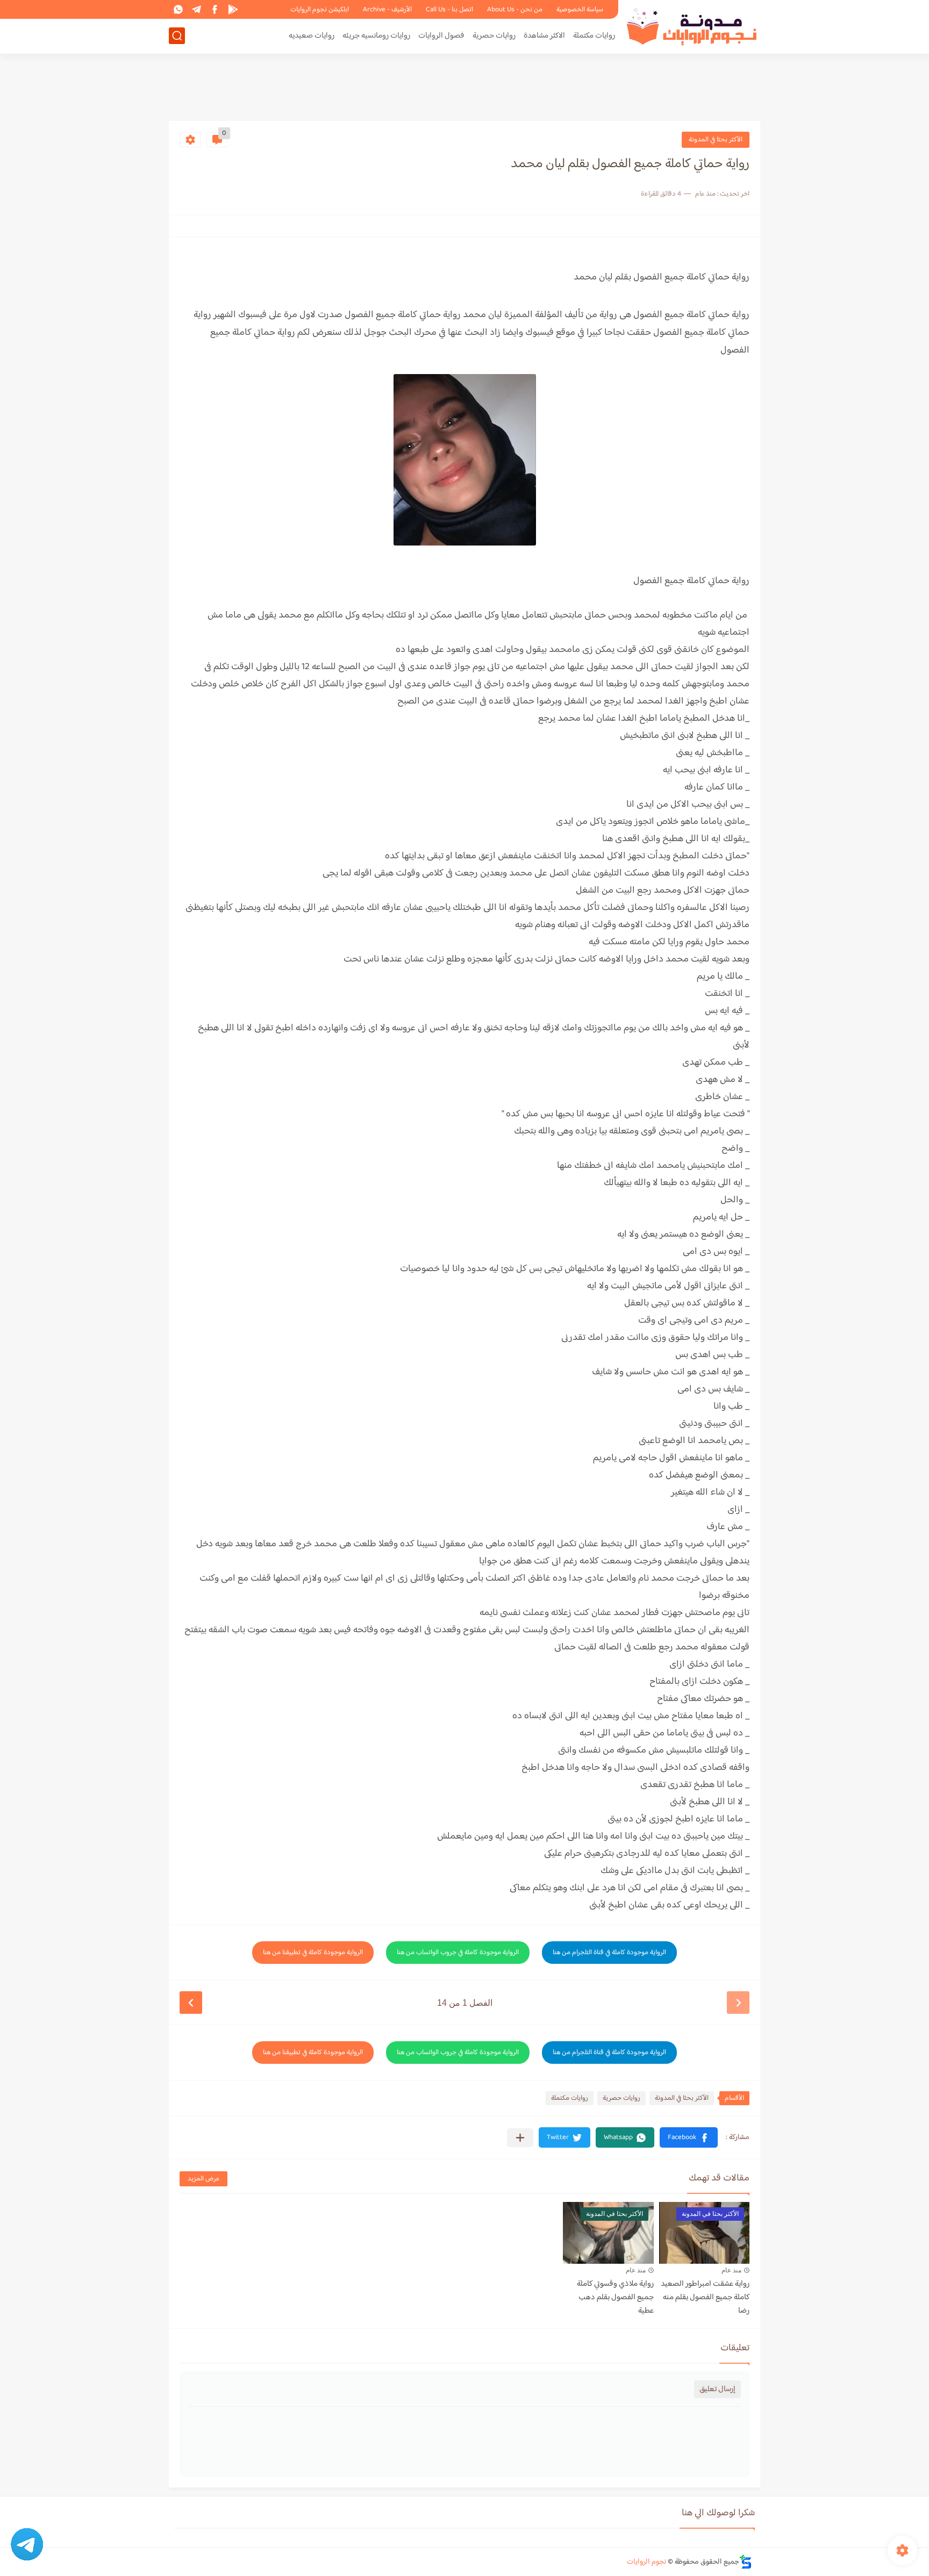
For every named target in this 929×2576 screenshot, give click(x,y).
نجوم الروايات (646, 2562)
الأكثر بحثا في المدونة (716, 140)
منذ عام (731, 2270)
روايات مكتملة (594, 36)
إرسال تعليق (717, 2389)
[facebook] (215, 9)
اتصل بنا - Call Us (449, 10)
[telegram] (196, 9)
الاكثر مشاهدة (544, 36)
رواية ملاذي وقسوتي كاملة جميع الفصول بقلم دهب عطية (615, 2297)
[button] (689, 2137)
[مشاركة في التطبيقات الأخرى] (520, 2138)
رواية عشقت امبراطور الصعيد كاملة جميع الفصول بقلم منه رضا (705, 2297)
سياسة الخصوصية (580, 10)
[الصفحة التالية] (191, 2003)
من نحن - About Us (515, 10)
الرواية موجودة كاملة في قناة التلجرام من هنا (609, 1953)
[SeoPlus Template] (746, 2562)
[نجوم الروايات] (693, 26)
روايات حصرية (494, 36)
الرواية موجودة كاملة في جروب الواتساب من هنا (458, 1953)
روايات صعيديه (312, 36)
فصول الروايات (441, 36)
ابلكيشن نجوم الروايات (320, 10)
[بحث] (177, 36)
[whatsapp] (178, 9)
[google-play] (233, 9)
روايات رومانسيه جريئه (376, 36)
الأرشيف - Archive (387, 10)
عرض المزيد (203, 2179)
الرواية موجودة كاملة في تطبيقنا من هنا (313, 1953)
